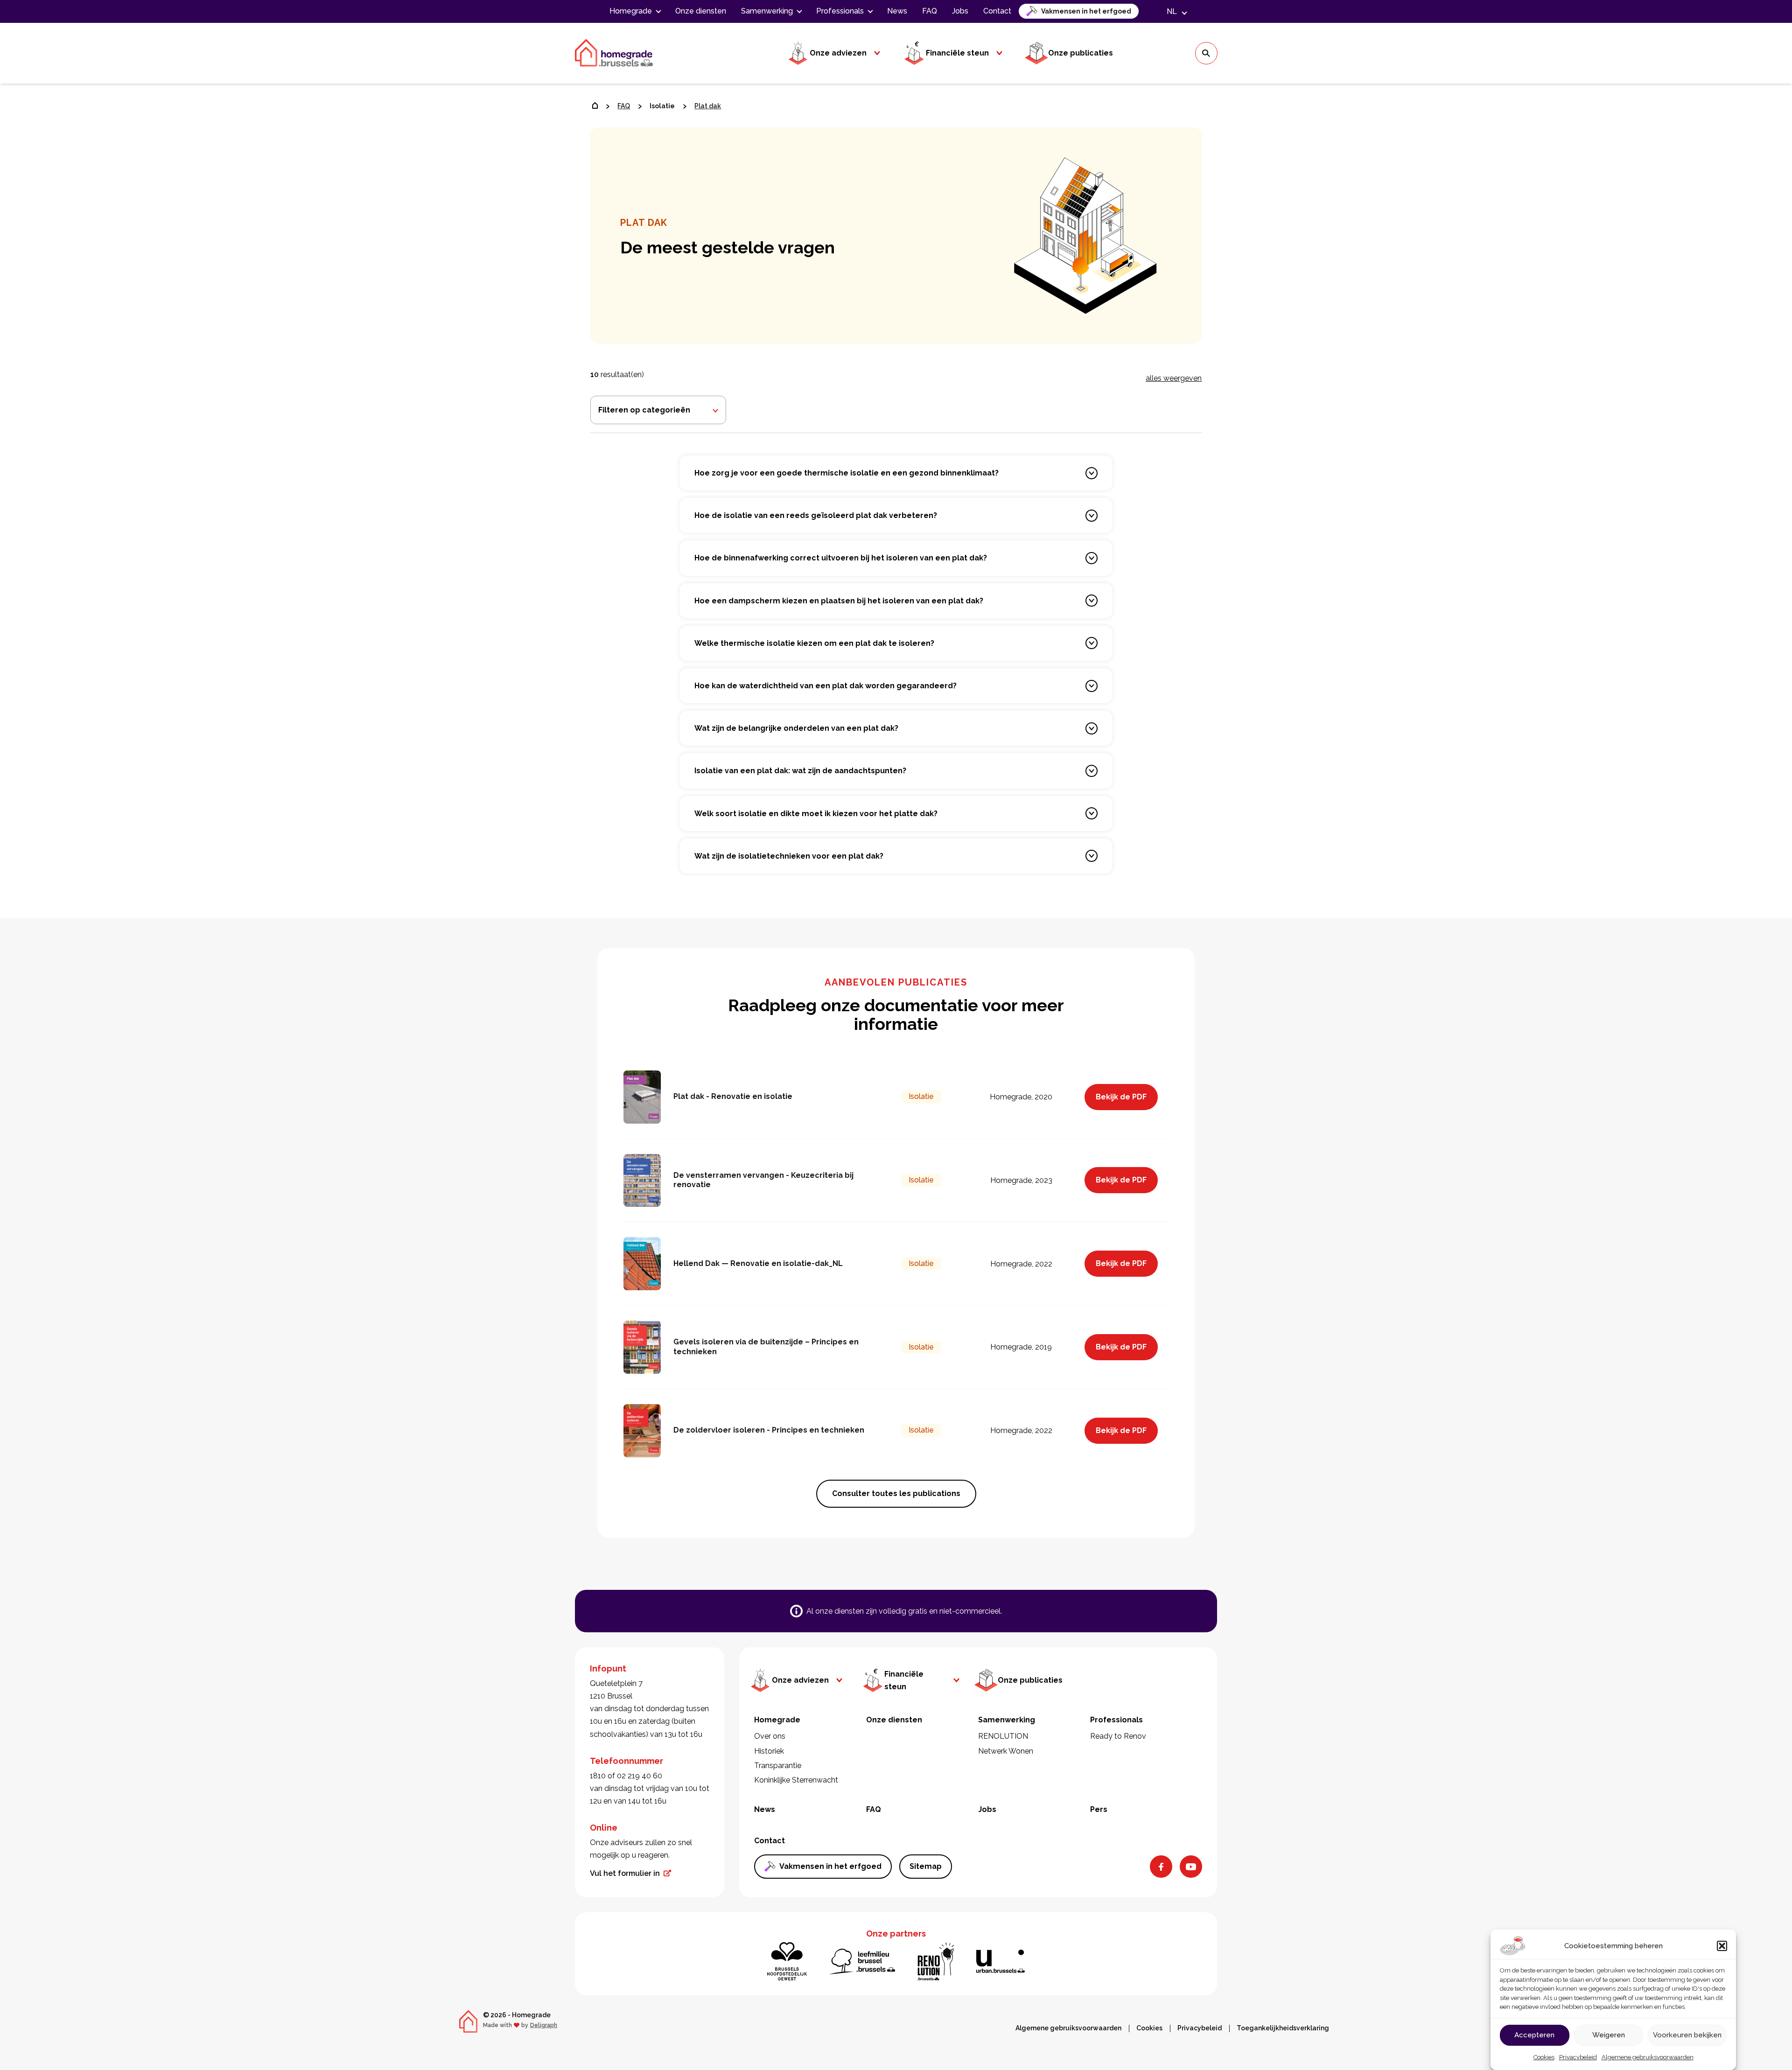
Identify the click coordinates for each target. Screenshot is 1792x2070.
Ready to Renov (1118, 1736)
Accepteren (1534, 2035)
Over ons (770, 1736)
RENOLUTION (1003, 1736)
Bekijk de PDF (1121, 1097)
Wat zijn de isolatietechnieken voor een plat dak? (789, 856)
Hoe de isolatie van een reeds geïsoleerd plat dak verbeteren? (816, 515)
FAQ (930, 11)
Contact (997, 11)
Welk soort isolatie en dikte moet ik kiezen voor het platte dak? (816, 814)
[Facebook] (1161, 1867)
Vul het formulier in (625, 1873)
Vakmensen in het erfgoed (1086, 11)
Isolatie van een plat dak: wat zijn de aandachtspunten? (800, 771)
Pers (1099, 1809)
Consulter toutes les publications (896, 1493)
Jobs (960, 11)
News (897, 11)
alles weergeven (1174, 378)
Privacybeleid (1578, 2057)
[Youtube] (1191, 1867)
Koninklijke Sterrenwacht (796, 1780)
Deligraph (544, 2025)
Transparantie (778, 1766)
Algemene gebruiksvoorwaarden (1648, 2057)
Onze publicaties (1081, 53)
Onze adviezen (838, 53)
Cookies (1544, 2057)
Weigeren (1609, 2035)
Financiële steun (957, 53)
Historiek (769, 1751)
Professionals (840, 11)
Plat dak (708, 106)
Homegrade (631, 11)
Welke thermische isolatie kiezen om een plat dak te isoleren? (814, 643)
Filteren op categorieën (644, 410)
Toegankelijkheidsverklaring (1283, 2028)
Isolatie (662, 106)
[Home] (595, 105)
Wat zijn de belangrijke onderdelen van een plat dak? (796, 728)
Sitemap (926, 1866)
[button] (1722, 1946)
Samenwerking (767, 11)
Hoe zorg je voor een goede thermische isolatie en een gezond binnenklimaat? (847, 473)
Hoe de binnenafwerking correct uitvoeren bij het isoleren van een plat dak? (841, 558)
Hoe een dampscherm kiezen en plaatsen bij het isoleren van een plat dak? (839, 601)
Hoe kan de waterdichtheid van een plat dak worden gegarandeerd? (826, 686)
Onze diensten (701, 11)
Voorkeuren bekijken (1687, 2035)
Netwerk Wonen (1006, 1751)
